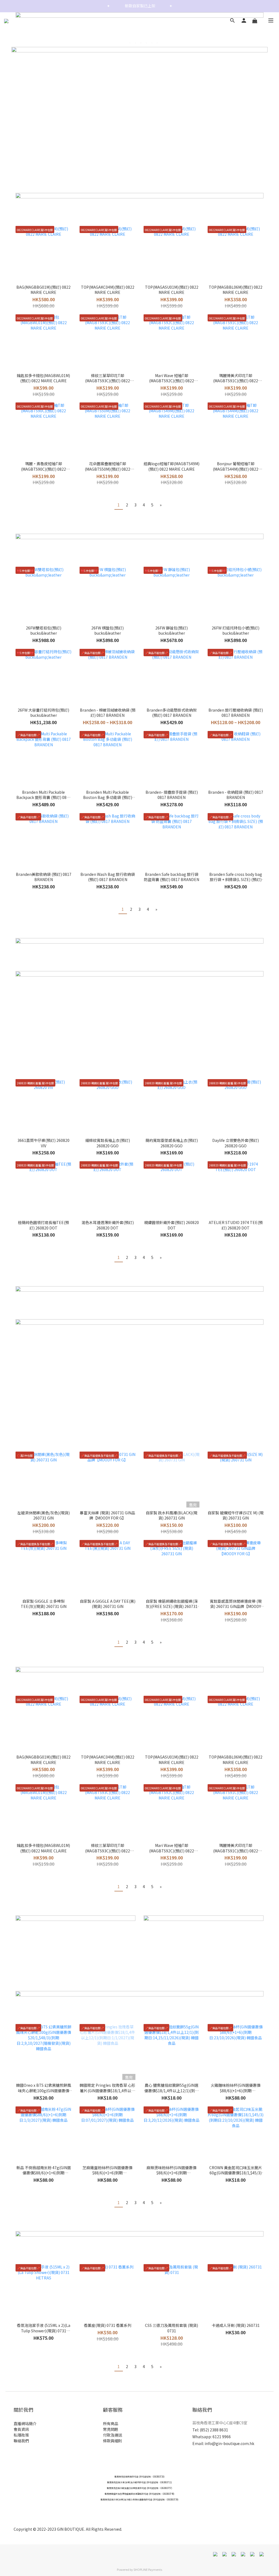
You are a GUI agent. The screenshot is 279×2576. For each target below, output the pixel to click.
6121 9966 (222, 2437)
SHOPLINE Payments (148, 2569)
